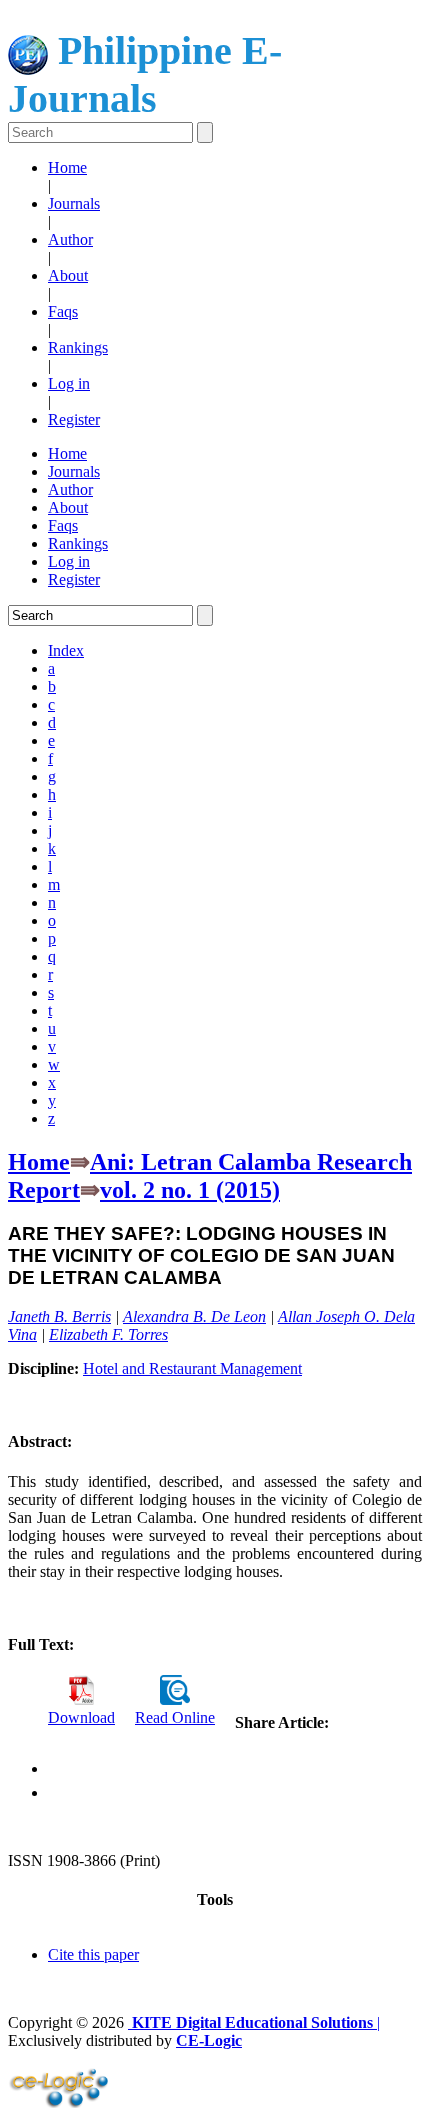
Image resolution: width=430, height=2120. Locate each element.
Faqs (63, 311)
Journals (74, 203)
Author (70, 239)
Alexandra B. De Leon (194, 1316)
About (68, 275)
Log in (69, 383)
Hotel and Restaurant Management (192, 1368)
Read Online (175, 1717)
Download (81, 1717)
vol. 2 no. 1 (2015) (190, 1190)
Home (67, 167)
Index (66, 650)
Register (74, 419)
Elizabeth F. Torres (108, 1334)
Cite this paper (93, 1954)
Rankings (78, 347)
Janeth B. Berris (59, 1316)
